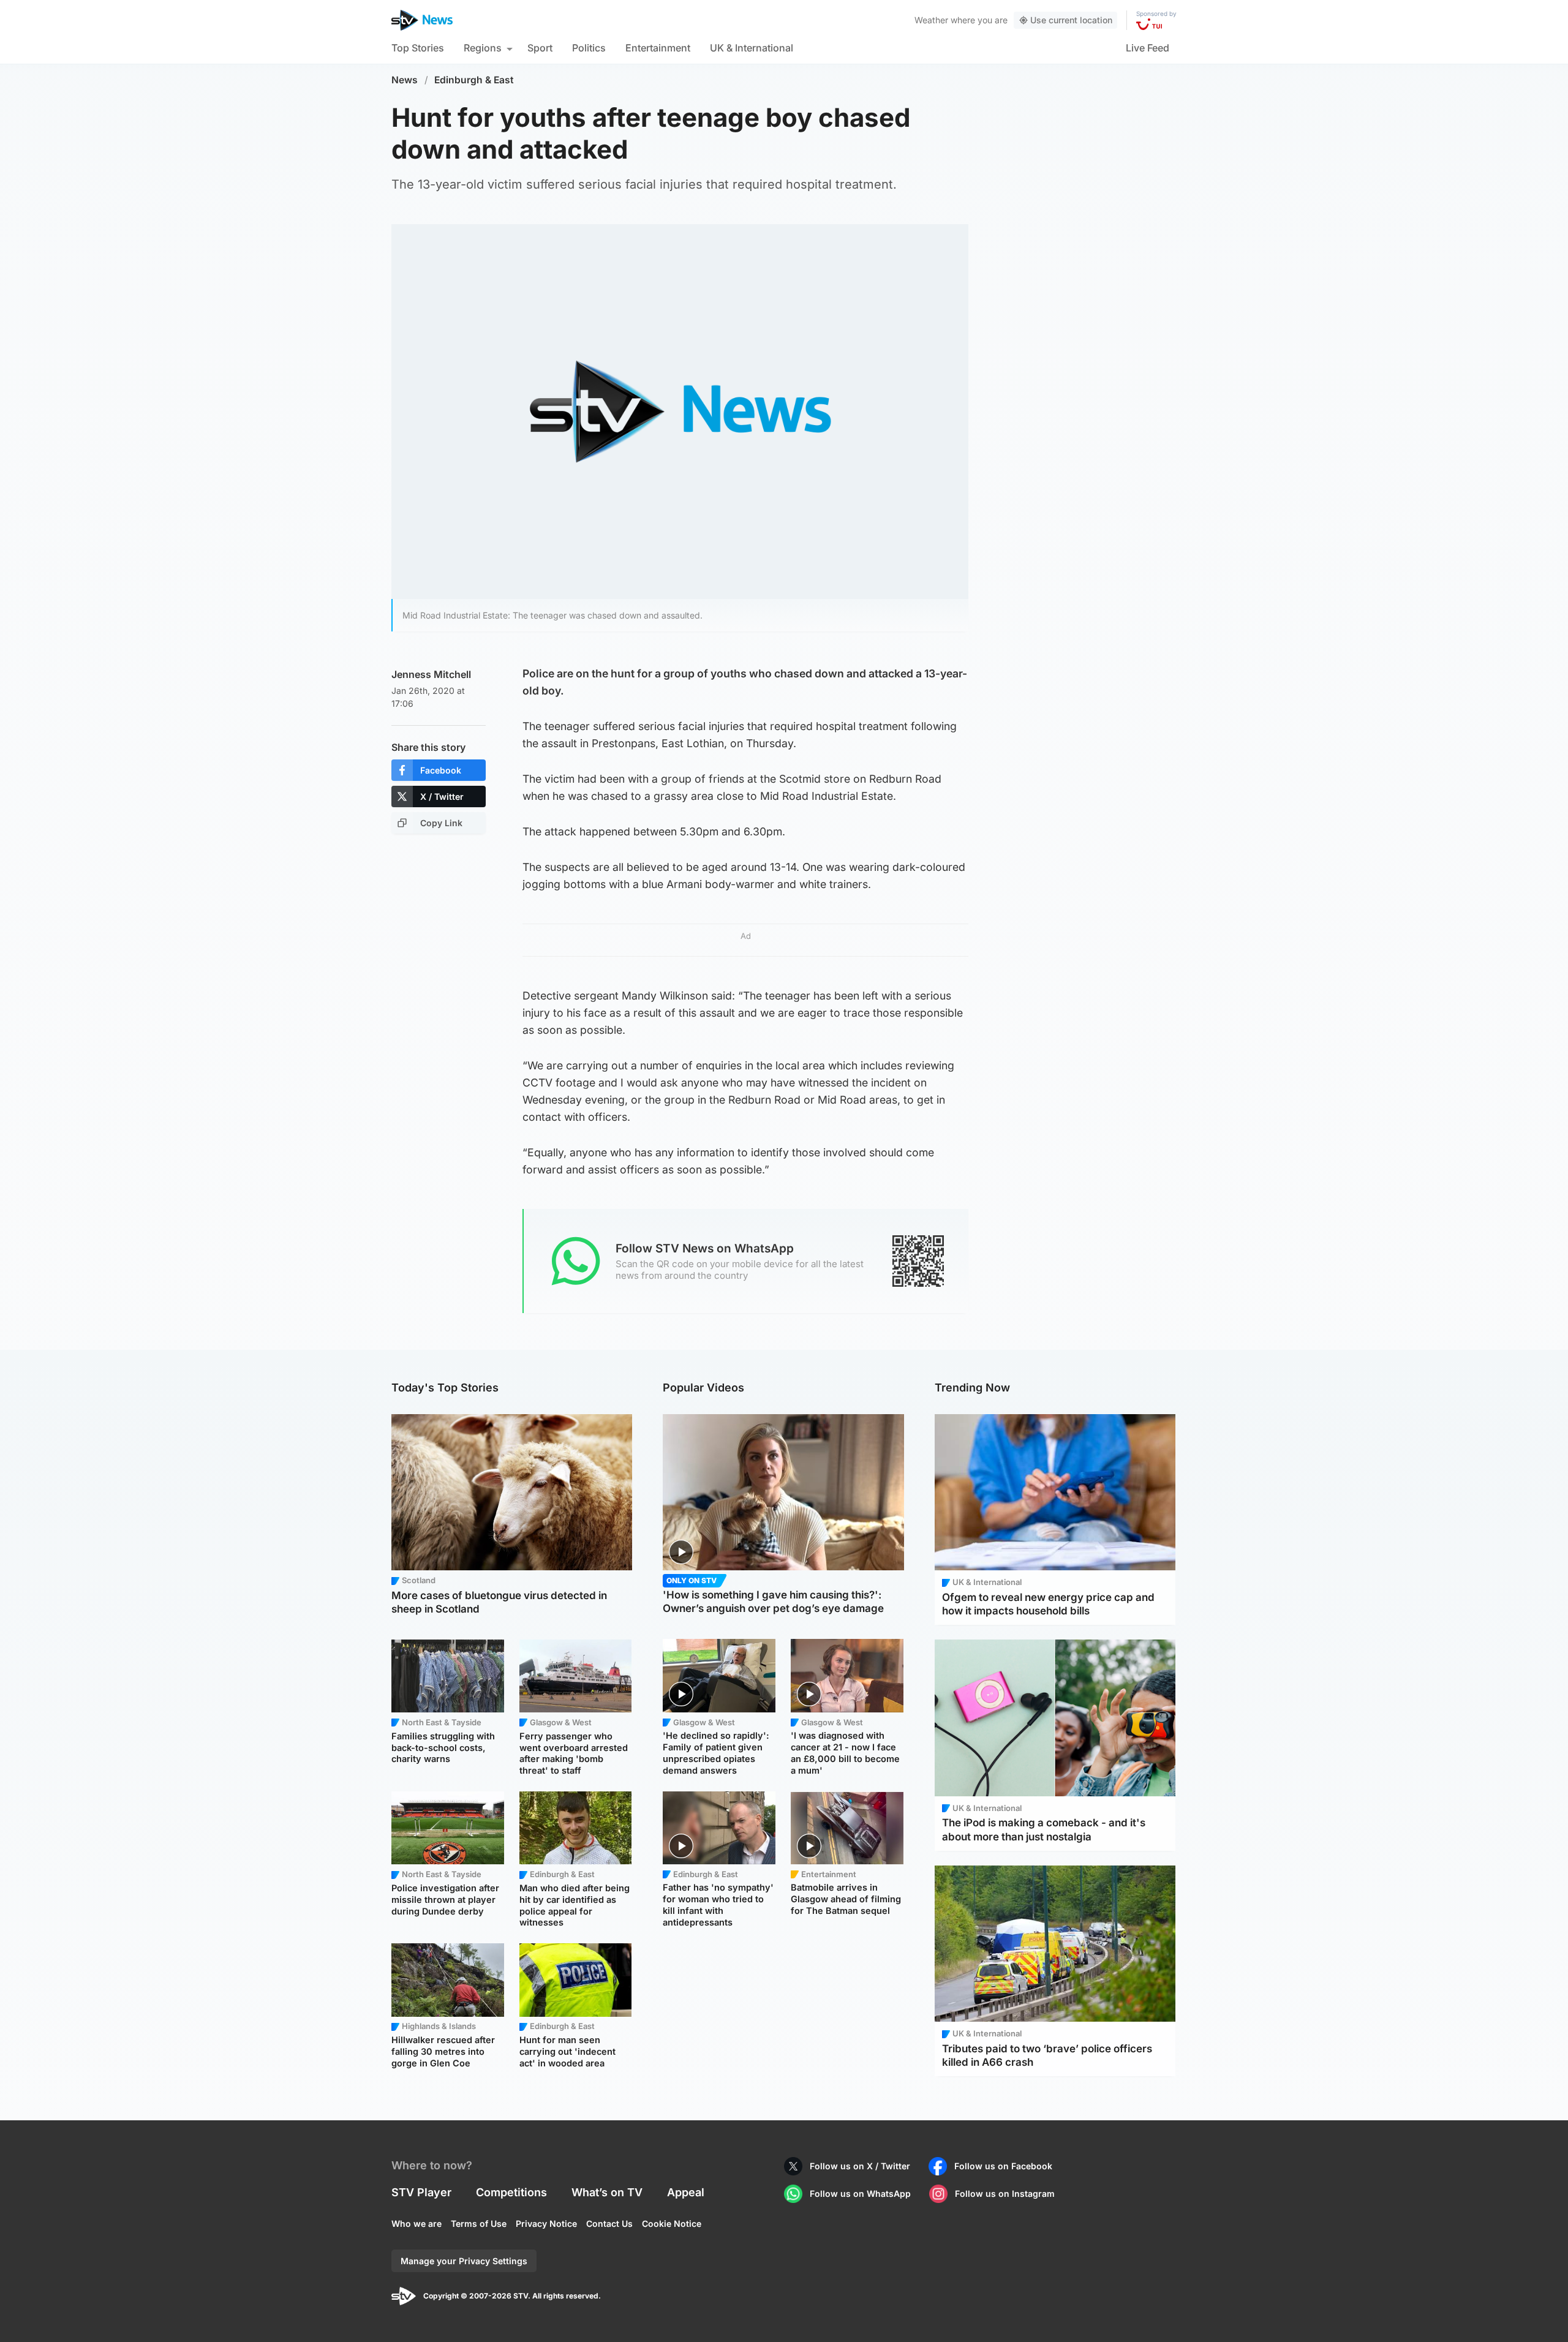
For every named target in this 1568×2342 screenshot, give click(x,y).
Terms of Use (479, 2223)
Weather (931, 20)
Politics (589, 48)
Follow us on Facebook (1003, 2166)
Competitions (511, 2192)
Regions (483, 48)
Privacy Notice (546, 2223)
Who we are (417, 2223)
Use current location (1071, 20)
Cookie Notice (672, 2223)
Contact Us (609, 2223)
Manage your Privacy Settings (464, 2261)
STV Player (421, 2192)
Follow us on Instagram (1005, 2193)
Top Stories (418, 48)
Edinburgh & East (474, 80)
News (405, 80)
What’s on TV (607, 2192)
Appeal (686, 2192)
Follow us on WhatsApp (860, 2193)
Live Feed (1148, 48)
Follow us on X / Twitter (860, 2166)
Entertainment (658, 48)
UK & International (752, 48)
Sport (540, 48)
